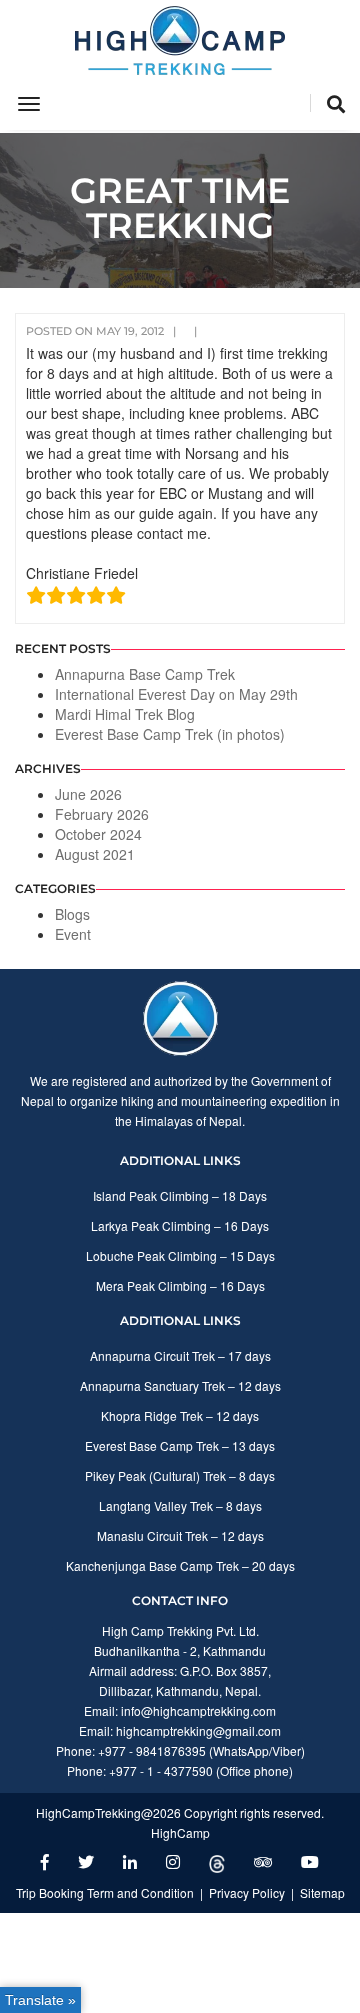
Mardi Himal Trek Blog (125, 714)
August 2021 (95, 854)
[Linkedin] (130, 1861)
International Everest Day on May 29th (176, 694)
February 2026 (102, 814)
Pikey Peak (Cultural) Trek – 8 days (180, 1475)
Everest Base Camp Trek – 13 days (180, 1445)
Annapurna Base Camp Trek (145, 674)
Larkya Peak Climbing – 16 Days (180, 1225)
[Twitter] (86, 1861)
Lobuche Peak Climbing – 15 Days (180, 1255)
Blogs (72, 914)
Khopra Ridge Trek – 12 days (180, 1415)
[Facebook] (45, 1861)
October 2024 (98, 834)
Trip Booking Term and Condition (105, 1892)
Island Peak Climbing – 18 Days (180, 1195)
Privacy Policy (247, 1892)
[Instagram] (173, 1861)
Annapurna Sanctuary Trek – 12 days (180, 1385)
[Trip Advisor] (263, 1861)
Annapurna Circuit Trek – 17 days (180, 1355)
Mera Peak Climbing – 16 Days (180, 1285)
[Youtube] (310, 1861)
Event (73, 934)
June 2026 (88, 794)
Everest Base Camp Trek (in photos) (170, 734)
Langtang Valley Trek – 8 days (180, 1505)
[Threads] (217, 1861)
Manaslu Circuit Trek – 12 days (180, 1535)
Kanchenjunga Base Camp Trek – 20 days (180, 1565)
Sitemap (322, 1892)
